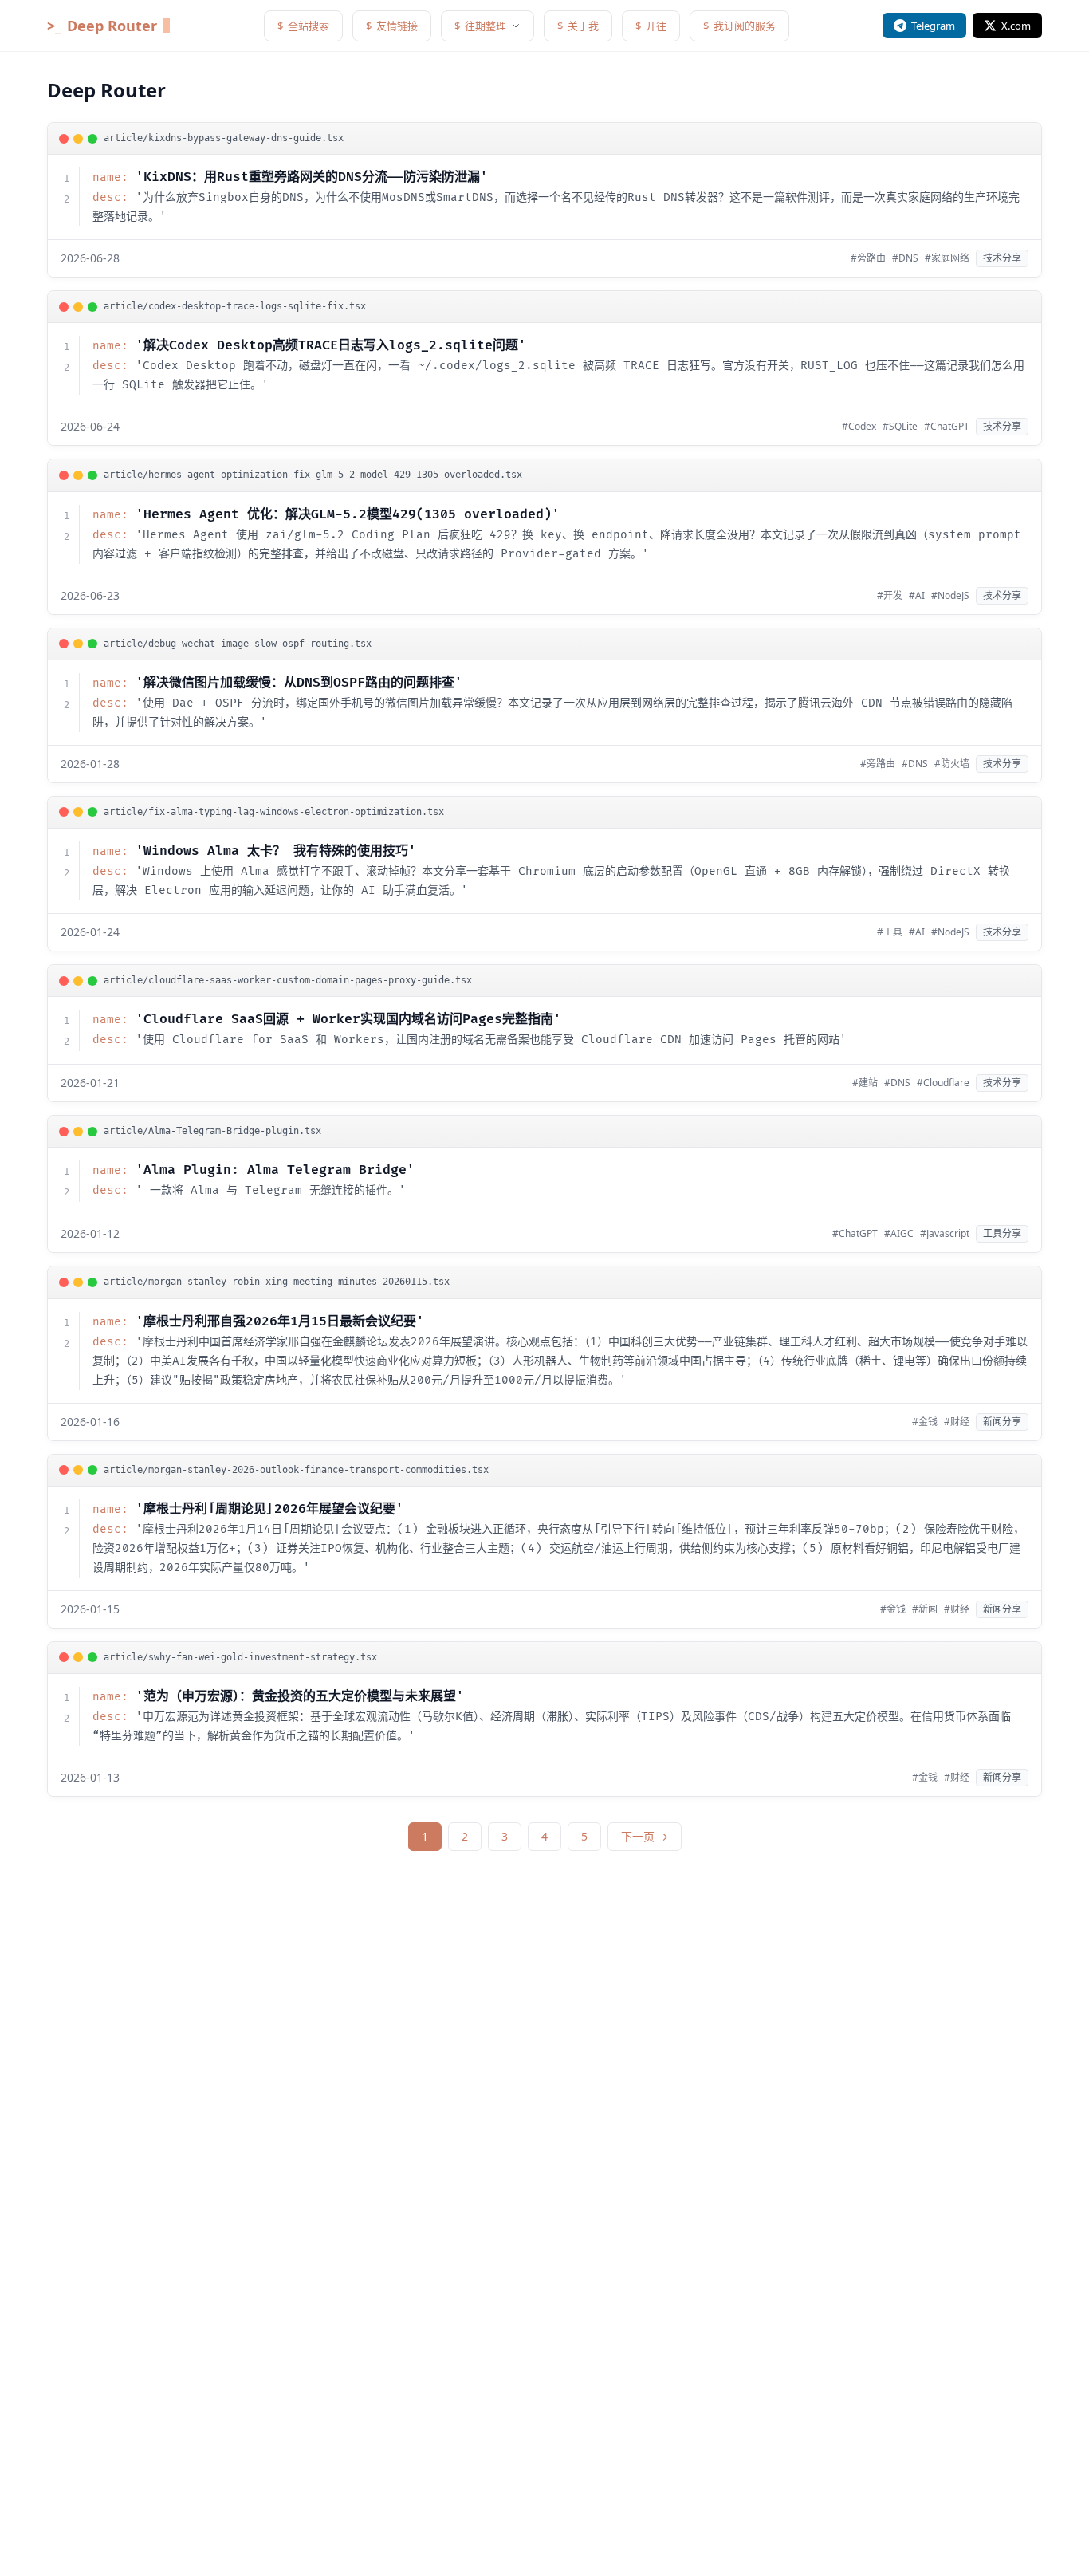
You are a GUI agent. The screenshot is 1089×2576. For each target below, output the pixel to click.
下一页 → (645, 1836)
